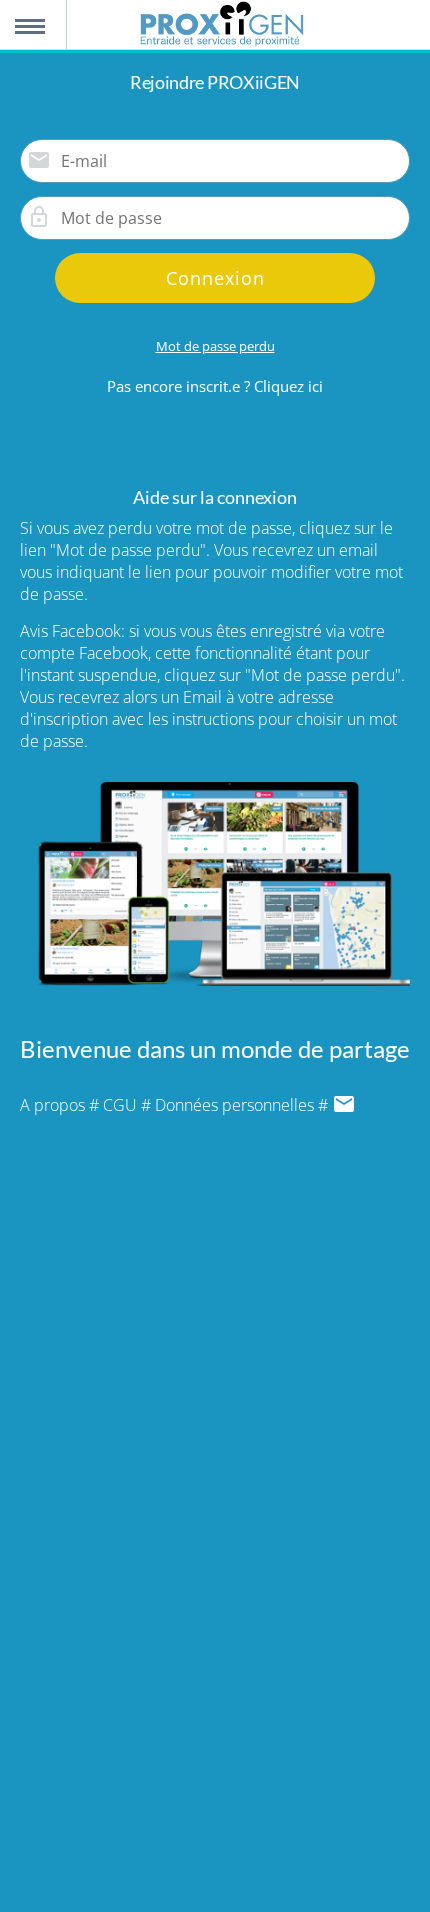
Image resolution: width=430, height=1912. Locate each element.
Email (39, 160)
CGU (120, 1105)
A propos (52, 1105)
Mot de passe (39, 217)
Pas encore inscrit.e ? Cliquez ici (215, 386)
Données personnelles (234, 1105)
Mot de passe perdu (215, 346)
